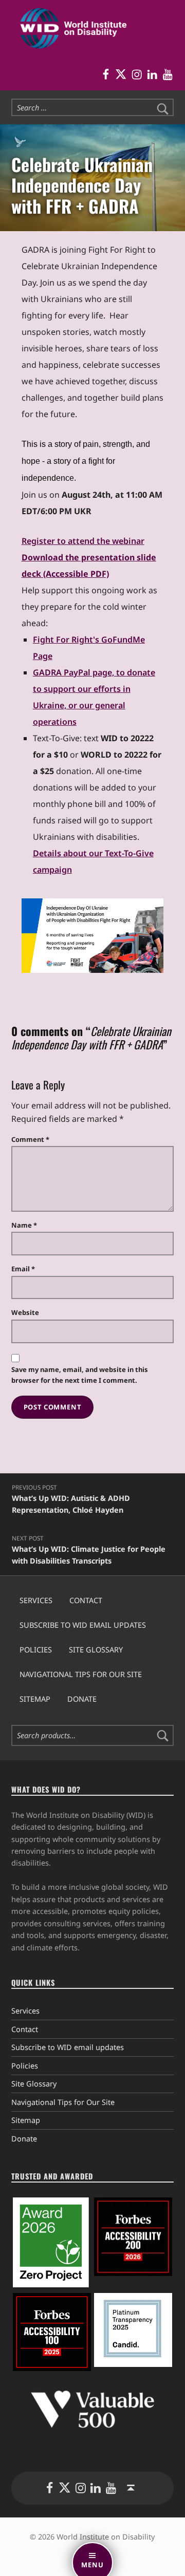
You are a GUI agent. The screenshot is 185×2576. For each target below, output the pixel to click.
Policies (36, 1650)
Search (163, 1736)
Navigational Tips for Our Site (81, 1674)
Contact (86, 1600)
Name (24, 1225)
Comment (30, 1139)
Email (23, 1269)
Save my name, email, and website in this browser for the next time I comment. (80, 1375)
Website (25, 1312)
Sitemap (35, 1699)
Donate (82, 1699)
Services (36, 1600)
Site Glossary (96, 1650)
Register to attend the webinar (83, 541)
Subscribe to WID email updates (83, 1625)
